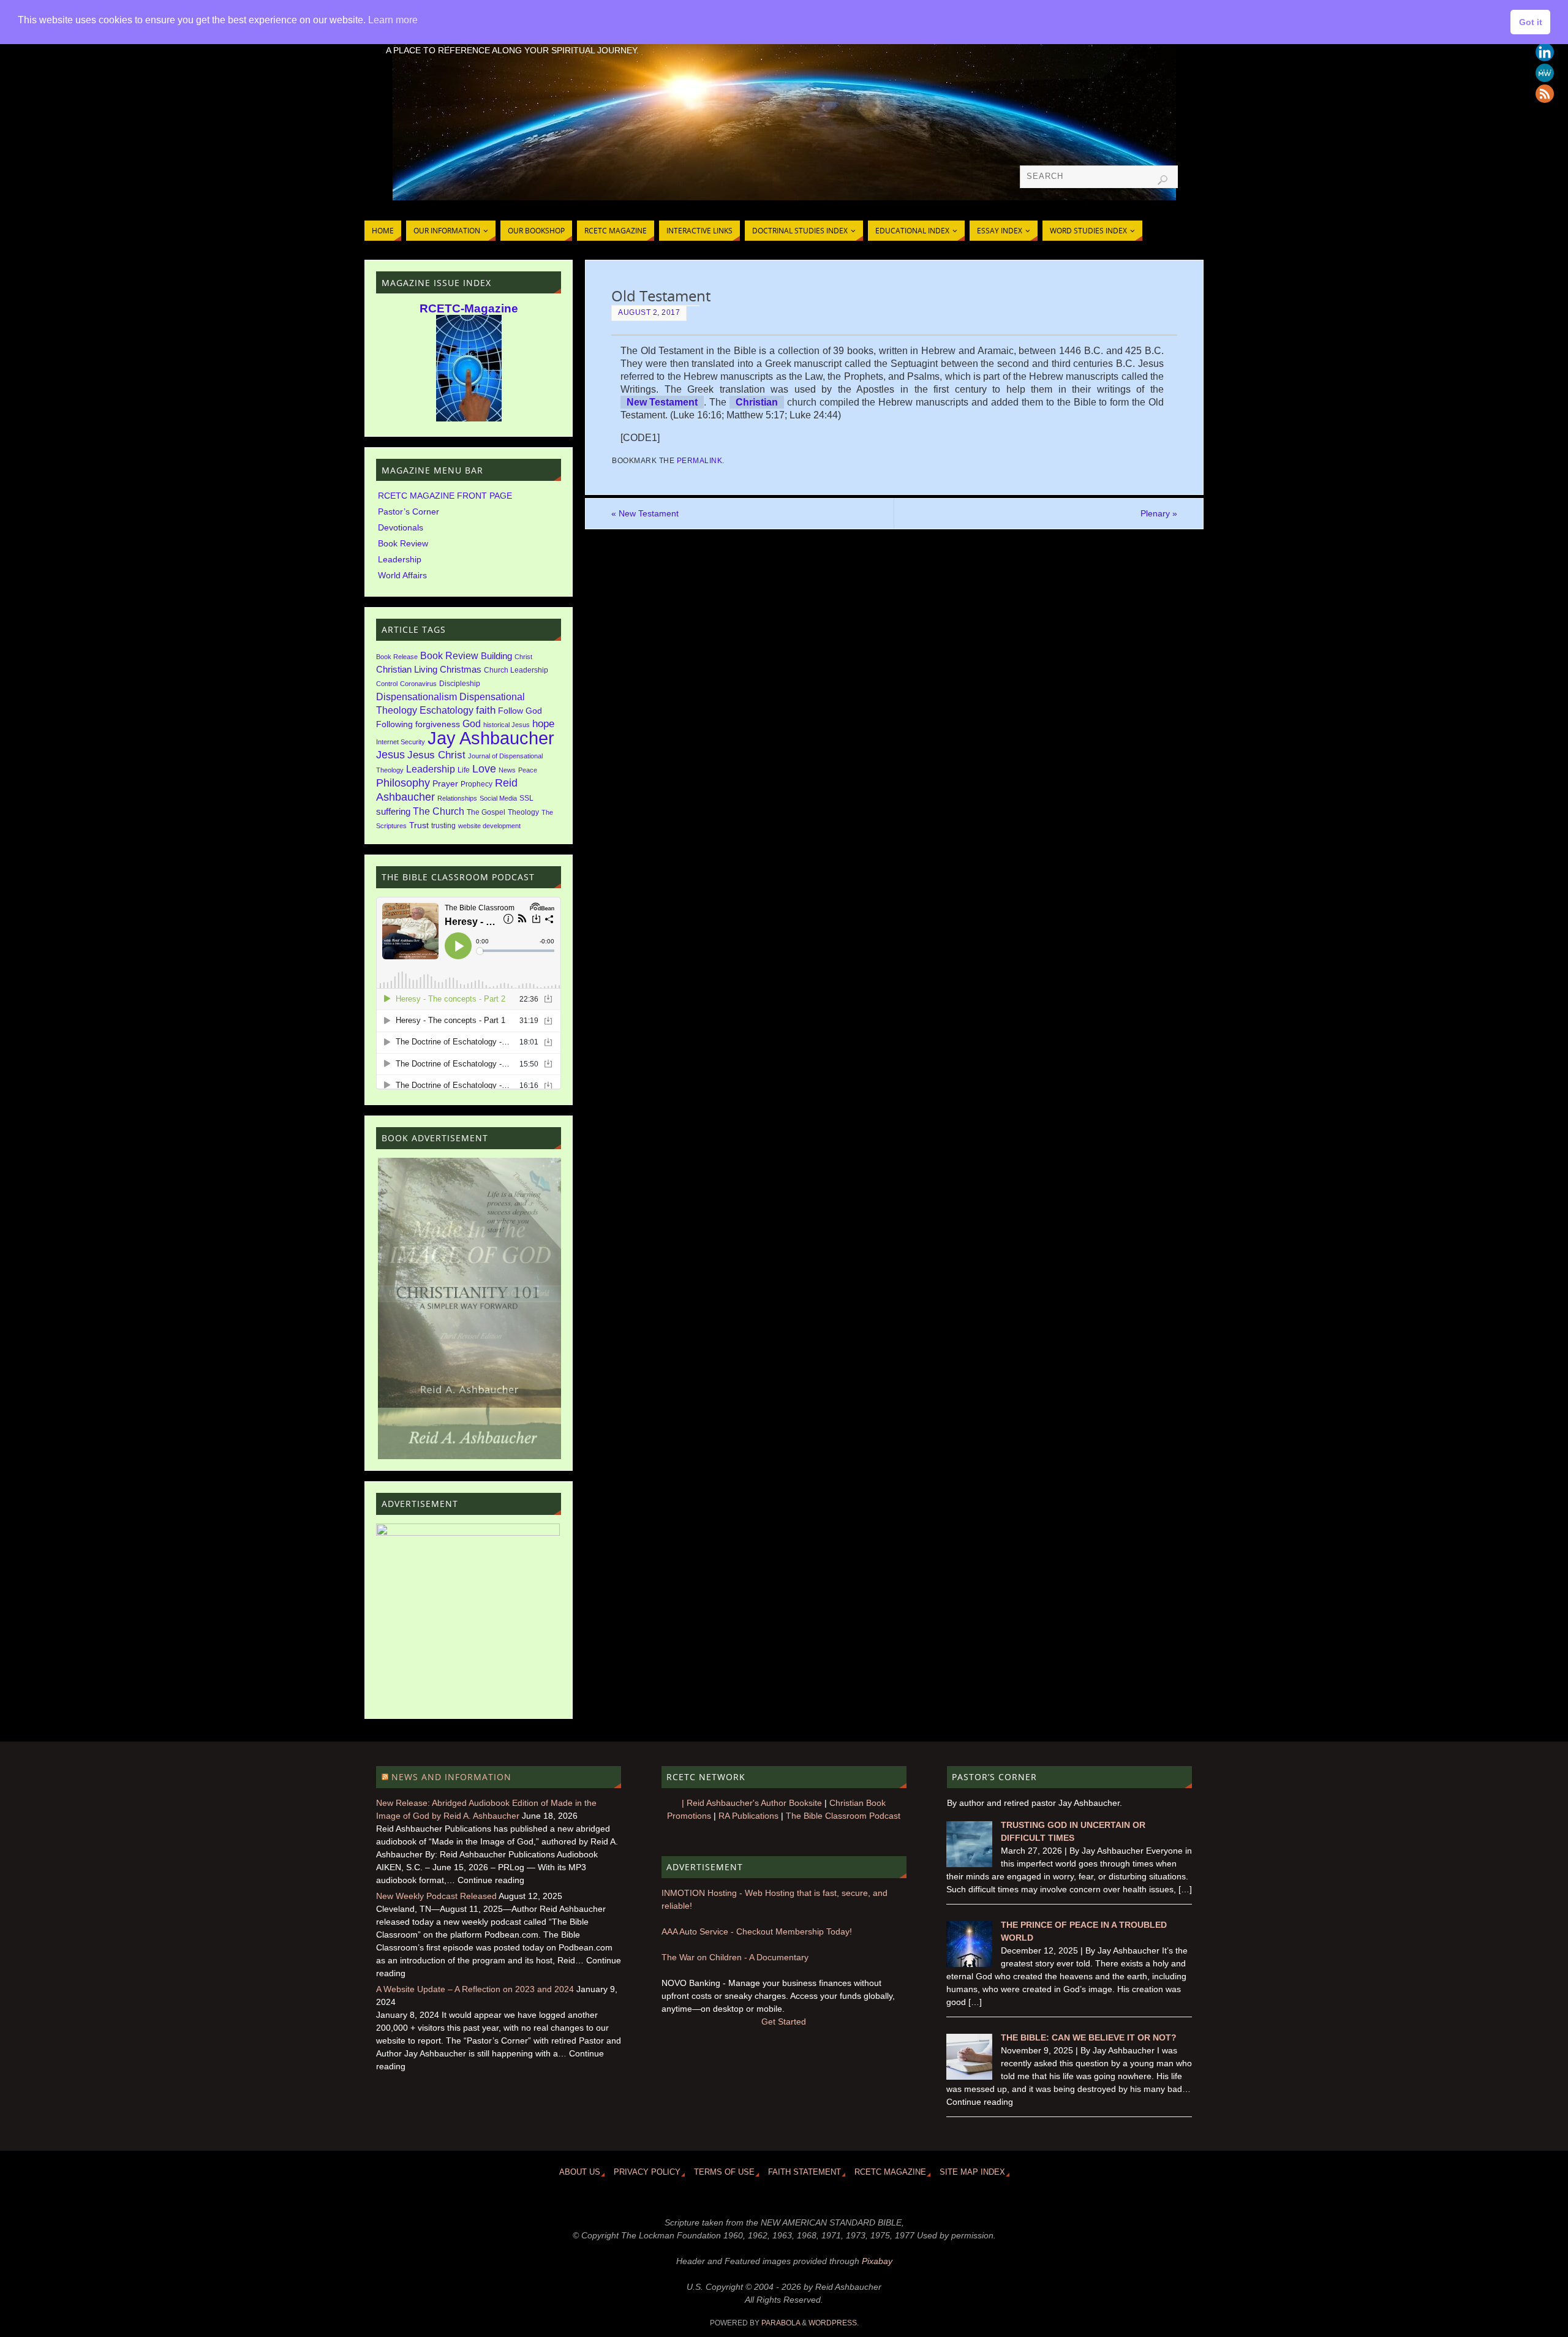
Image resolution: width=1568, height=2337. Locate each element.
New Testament (662, 402)
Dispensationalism (417, 697)
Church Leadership (516, 670)
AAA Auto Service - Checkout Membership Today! (757, 1931)
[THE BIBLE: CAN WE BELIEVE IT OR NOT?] (969, 2077)
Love (484, 769)
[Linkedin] (1545, 52)
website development (489, 826)
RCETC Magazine (890, 2172)
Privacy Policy (647, 2172)
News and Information (451, 1777)
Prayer (445, 784)
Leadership (400, 559)
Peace (528, 770)
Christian (757, 402)
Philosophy (403, 783)
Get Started (784, 2022)
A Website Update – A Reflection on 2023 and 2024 (475, 1989)
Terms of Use (724, 2172)
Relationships (457, 798)
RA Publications (748, 1816)
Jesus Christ (436, 755)
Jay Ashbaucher (491, 738)
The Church (439, 811)
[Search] (1163, 180)
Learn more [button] (393, 20)
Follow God (520, 711)
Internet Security (401, 742)
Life (464, 770)
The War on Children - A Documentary (735, 1957)
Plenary (1159, 513)
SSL (526, 798)
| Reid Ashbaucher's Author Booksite (752, 1803)
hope (543, 724)
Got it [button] (1531, 22)
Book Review (403, 543)
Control (387, 684)
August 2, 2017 (649, 312)
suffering (393, 812)
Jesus (390, 755)
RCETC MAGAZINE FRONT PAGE (445, 496)
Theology (523, 812)
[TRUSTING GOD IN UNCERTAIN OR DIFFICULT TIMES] (969, 1864)
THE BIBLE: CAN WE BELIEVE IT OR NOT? (1089, 2037)
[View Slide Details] (469, 1283)
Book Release (397, 657)
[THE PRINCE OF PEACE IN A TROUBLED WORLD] (969, 1964)
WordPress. (834, 2323)
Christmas (461, 670)
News (507, 770)
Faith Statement (805, 2172)
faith (486, 710)
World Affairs (402, 575)
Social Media (498, 798)
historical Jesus (507, 725)
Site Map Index (972, 2172)
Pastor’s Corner (409, 512)
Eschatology (447, 710)
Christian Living (407, 670)
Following (394, 724)
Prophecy (477, 784)
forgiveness (438, 724)
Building (496, 656)
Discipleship (460, 684)
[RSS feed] (1545, 94)
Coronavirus (418, 684)
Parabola (781, 2323)
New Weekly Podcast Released (436, 1896)
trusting (443, 826)
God (472, 723)
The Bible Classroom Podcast (843, 1816)
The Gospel (486, 812)
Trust (419, 825)
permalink (700, 461)
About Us (580, 2172)
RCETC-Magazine (469, 308)
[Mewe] (1545, 73)
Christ (523, 657)
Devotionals (401, 527)
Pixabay (877, 2261)
